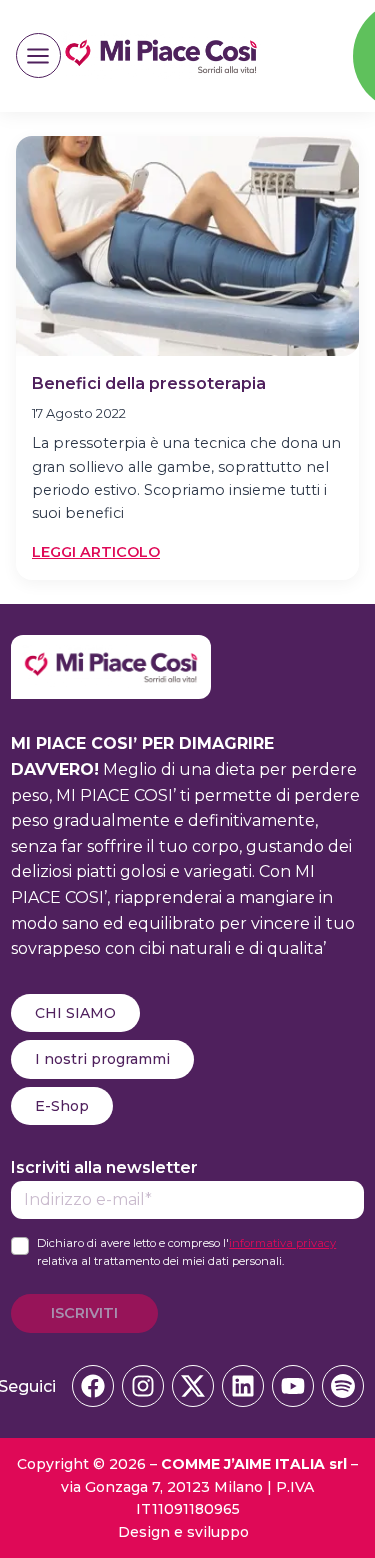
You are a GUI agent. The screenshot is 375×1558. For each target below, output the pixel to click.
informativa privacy (282, 1243)
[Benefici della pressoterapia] (187, 246)
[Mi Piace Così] (111, 647)
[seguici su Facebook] (93, 1386)
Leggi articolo (96, 553)
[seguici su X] (193, 1386)
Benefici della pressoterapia (149, 383)
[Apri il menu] (38, 55)
